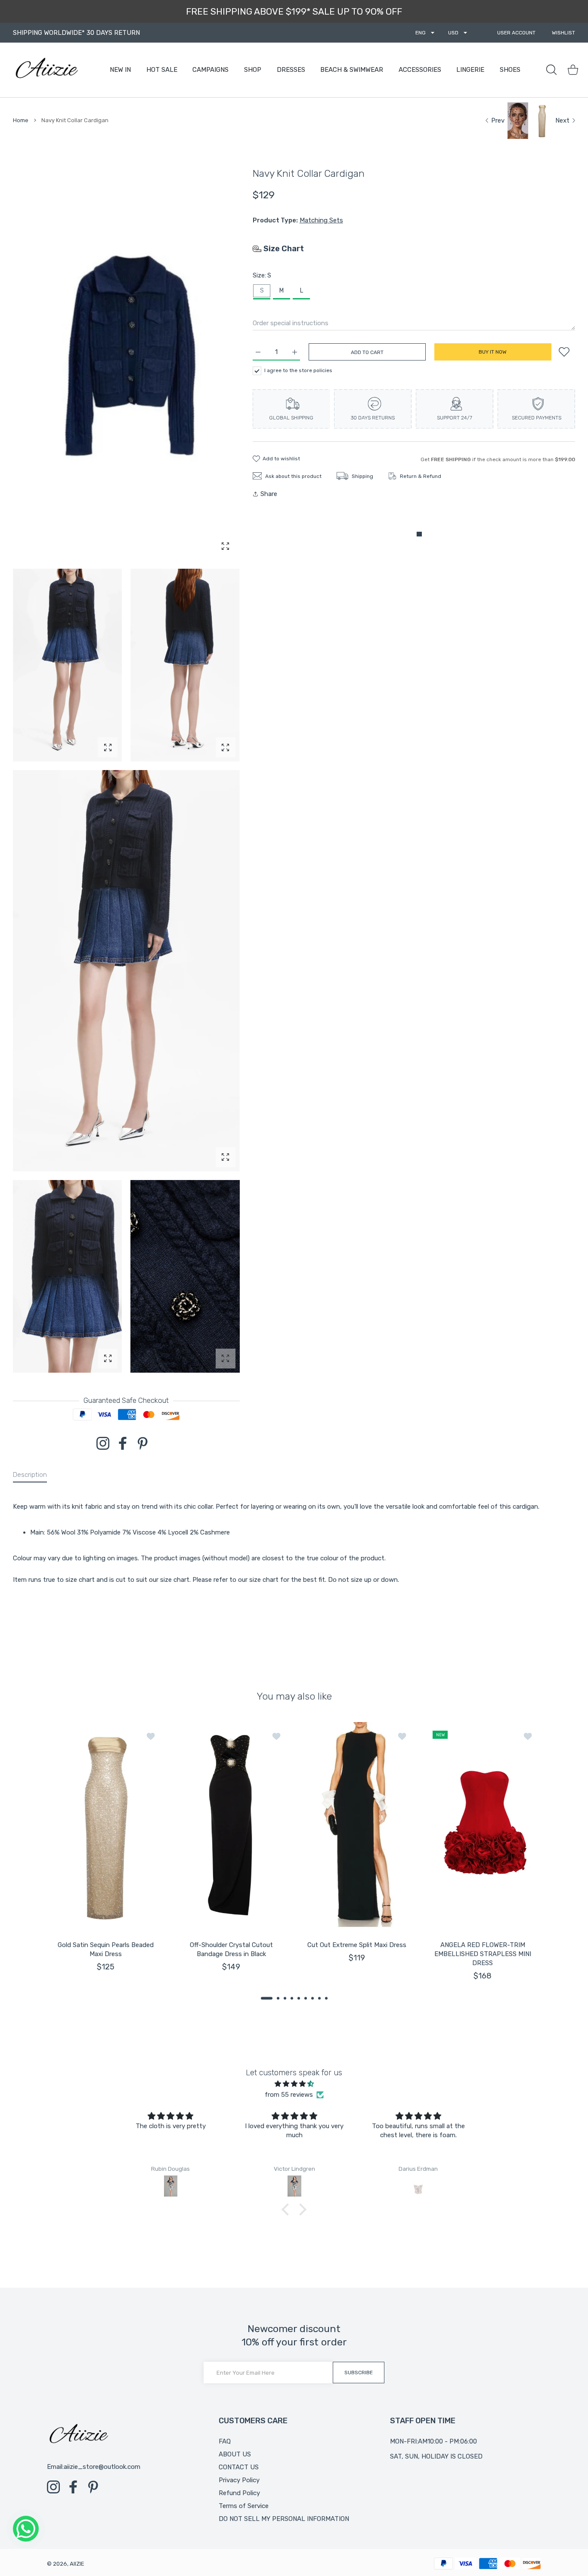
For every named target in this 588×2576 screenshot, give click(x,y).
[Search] (551, 70)
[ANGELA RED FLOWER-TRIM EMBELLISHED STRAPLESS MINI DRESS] (483, 1826)
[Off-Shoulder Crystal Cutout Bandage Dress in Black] (231, 1826)
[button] (267, 1998)
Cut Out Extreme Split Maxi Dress (357, 1945)
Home (21, 120)
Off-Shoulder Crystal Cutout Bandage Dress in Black (231, 1949)
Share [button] (269, 494)
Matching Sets (321, 220)
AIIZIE (77, 2564)
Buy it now (493, 352)
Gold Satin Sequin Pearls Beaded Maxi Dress (106, 1949)
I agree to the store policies (298, 370)
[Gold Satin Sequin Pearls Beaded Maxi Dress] (105, 1826)
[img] (294, 2084)
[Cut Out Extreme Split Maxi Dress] (357, 1826)
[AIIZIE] (46, 70)
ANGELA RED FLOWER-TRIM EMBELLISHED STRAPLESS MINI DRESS (483, 1954)
